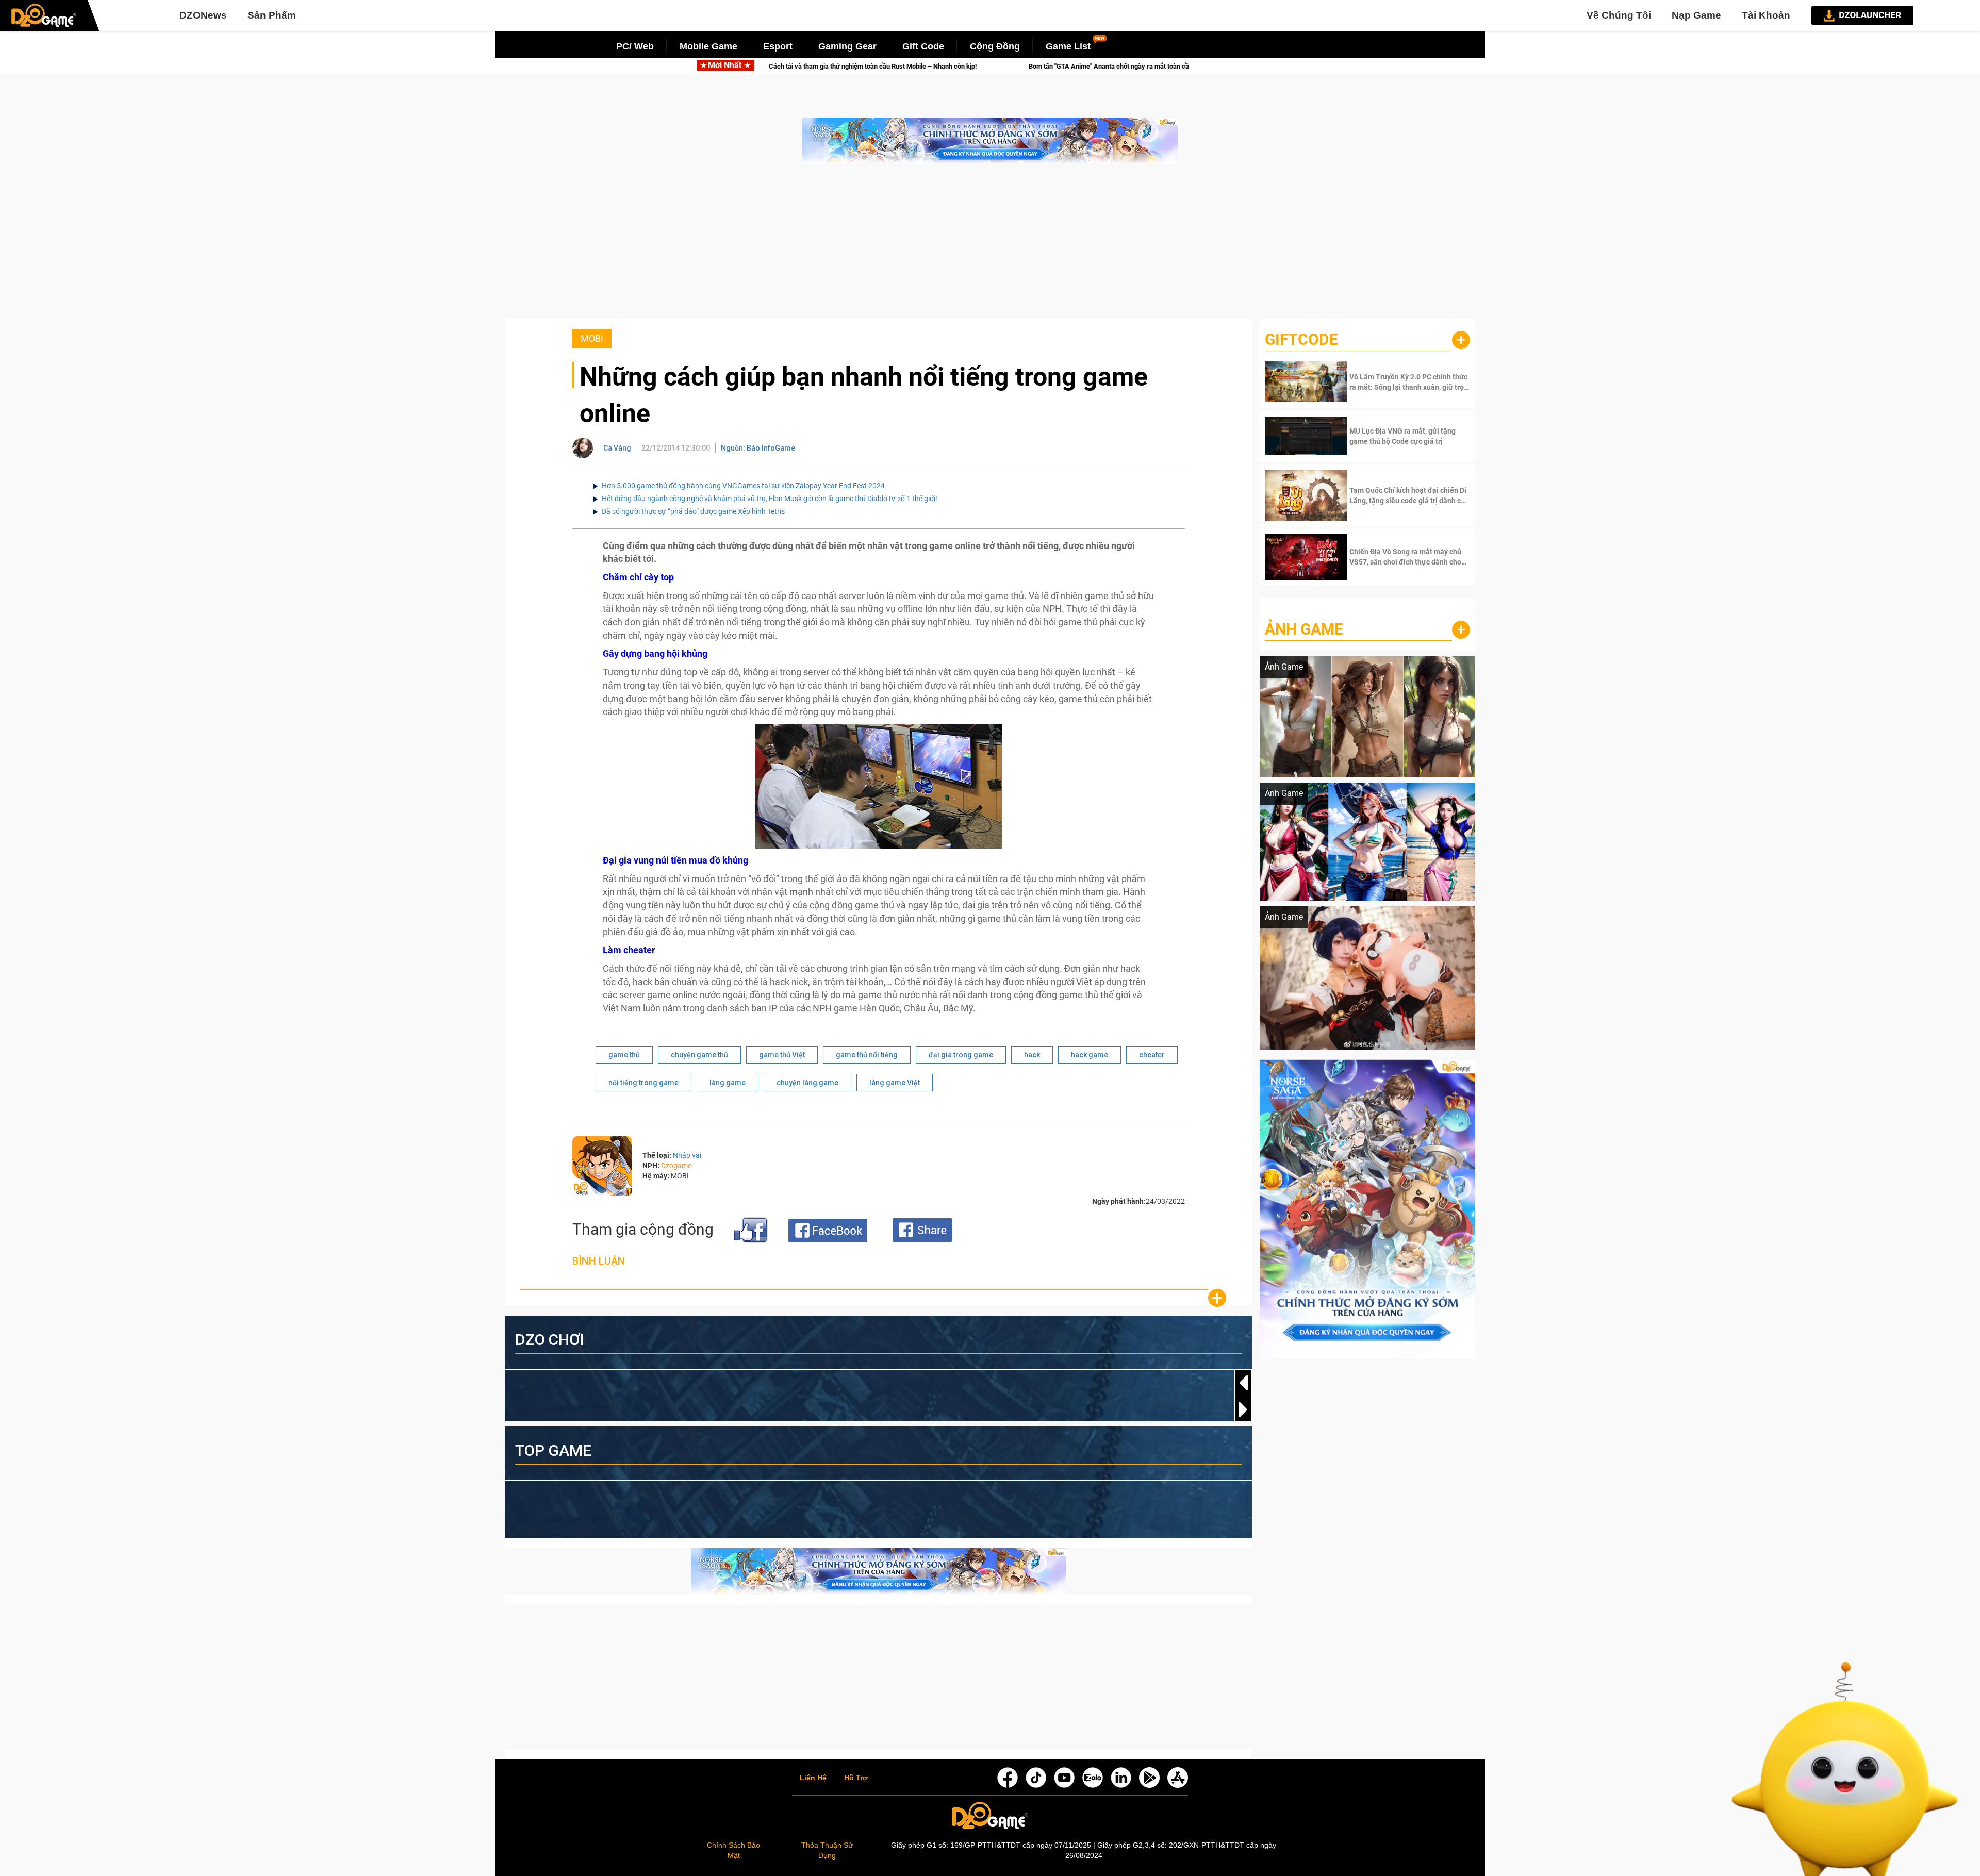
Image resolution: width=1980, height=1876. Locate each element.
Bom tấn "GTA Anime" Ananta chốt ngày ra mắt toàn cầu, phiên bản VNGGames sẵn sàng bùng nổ (992, 66)
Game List (1068, 46)
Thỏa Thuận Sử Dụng (827, 1850)
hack (1032, 1055)
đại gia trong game (961, 1055)
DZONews (203, 15)
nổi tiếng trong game (643, 1083)
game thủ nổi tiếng (867, 1055)
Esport (778, 46)
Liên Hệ (813, 1778)
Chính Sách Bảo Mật (733, 1850)
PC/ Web (635, 46)
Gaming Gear (847, 46)
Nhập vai (687, 1155)
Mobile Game (708, 46)
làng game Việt (895, 1083)
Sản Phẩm (272, 15)
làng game (728, 1083)
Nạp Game (1696, 15)
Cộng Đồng (995, 46)
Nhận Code (1408, 382)
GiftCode (1301, 339)
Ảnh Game (1304, 629)
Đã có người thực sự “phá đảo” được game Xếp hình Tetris (693, 511)
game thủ (624, 1055)
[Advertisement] (990, 246)
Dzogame (676, 1166)
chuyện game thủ (699, 1055)
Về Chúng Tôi (1619, 15)
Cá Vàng (617, 448)
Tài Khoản (1766, 15)
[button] (1243, 1409)
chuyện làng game (807, 1083)
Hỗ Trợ (856, 1778)
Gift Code (923, 46)
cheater (1152, 1055)
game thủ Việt (782, 1055)
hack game (1090, 1055)
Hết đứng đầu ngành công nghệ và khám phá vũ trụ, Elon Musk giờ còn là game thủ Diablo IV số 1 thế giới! (770, 499)
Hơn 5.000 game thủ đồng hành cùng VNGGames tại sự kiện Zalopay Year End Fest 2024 (743, 486)
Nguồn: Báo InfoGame (758, 448)
